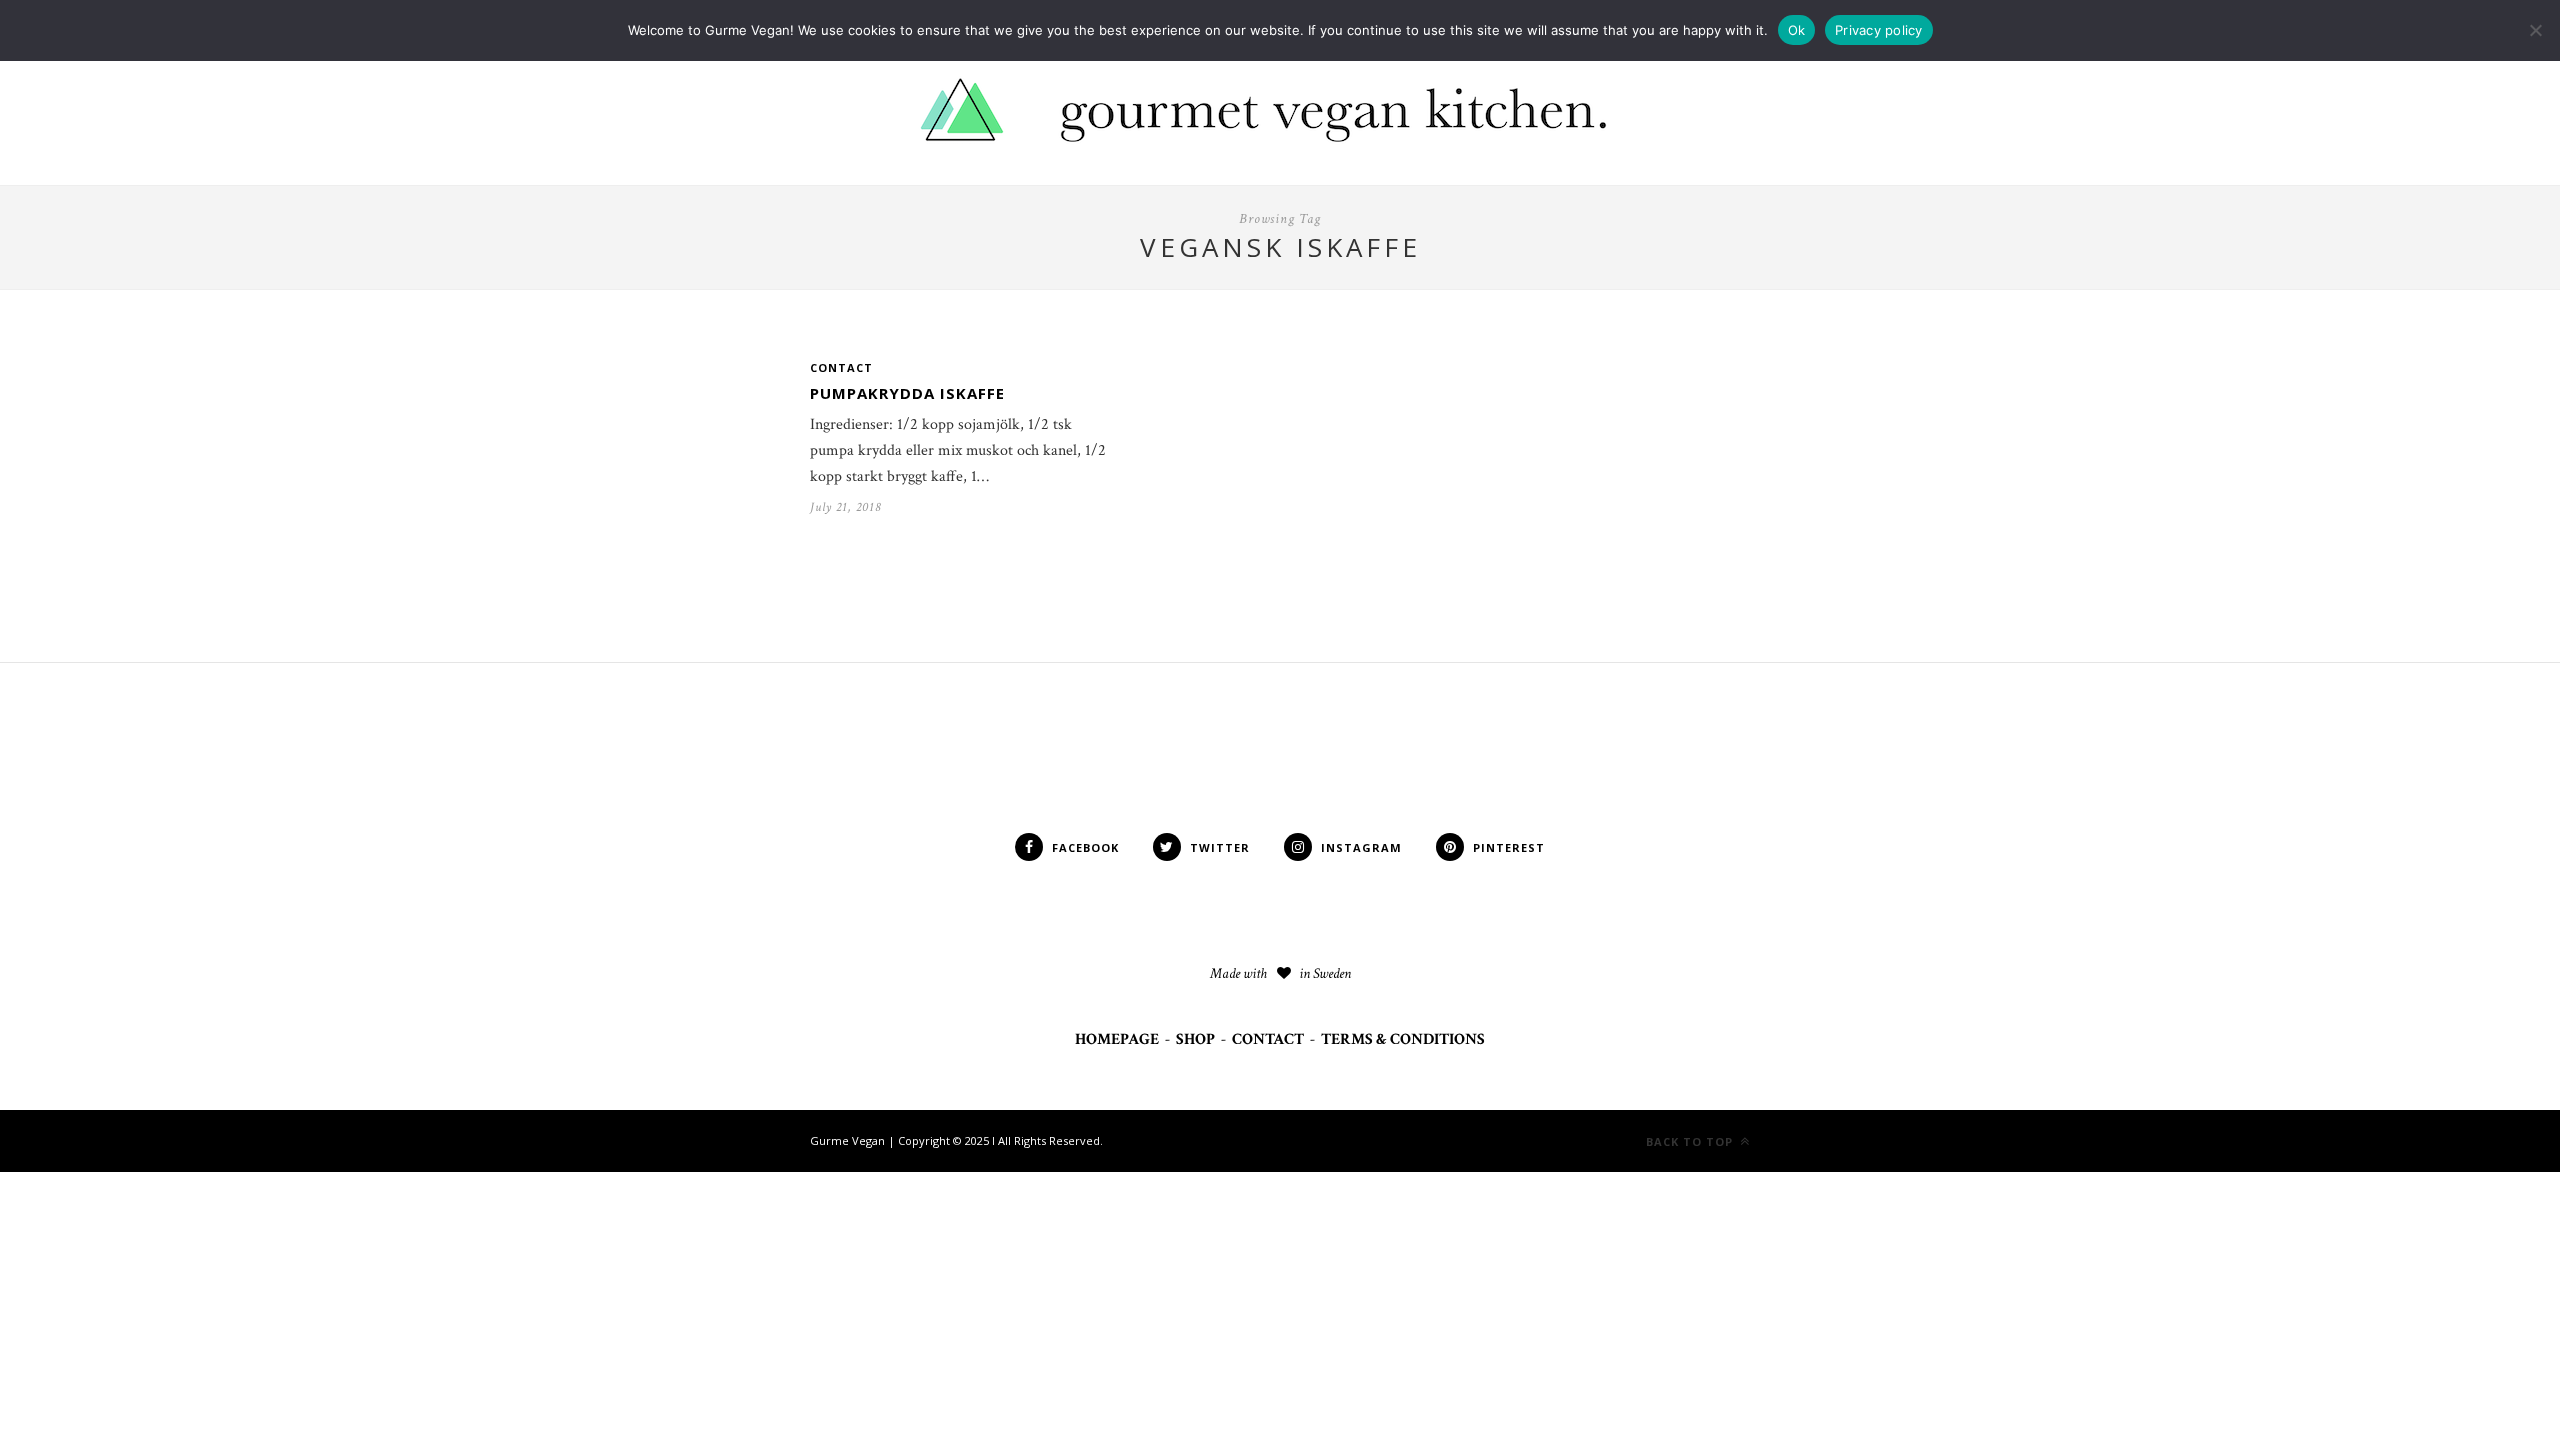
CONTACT (1268, 1039)
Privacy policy (1879, 30)
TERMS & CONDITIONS (1403, 1039)
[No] (2535, 30)
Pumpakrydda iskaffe (907, 393)
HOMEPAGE (1117, 1039)
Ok (1797, 30)
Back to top (1691, 1141)
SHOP (1195, 1039)
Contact (841, 367)
